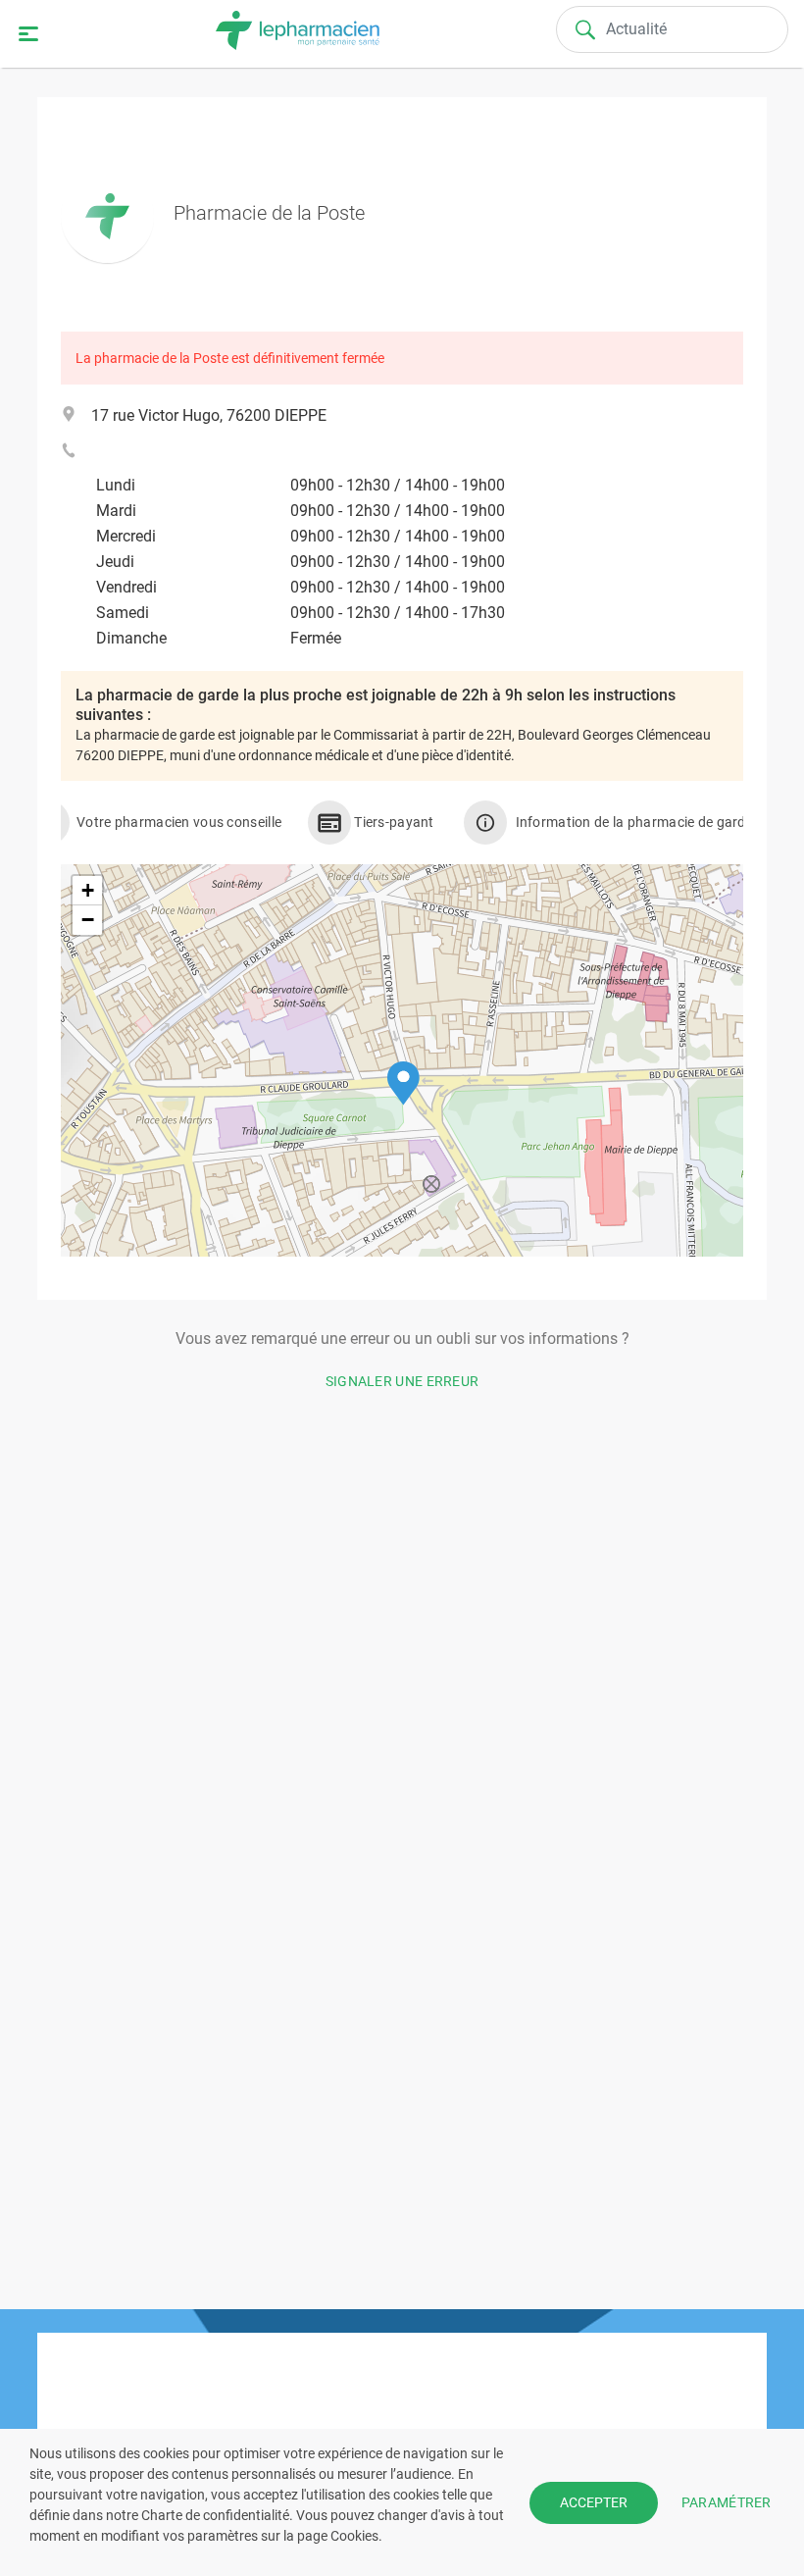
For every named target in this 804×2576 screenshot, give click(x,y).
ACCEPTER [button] (594, 2502)
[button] (403, 1083)
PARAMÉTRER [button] (727, 2501)
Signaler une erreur (402, 1381)
